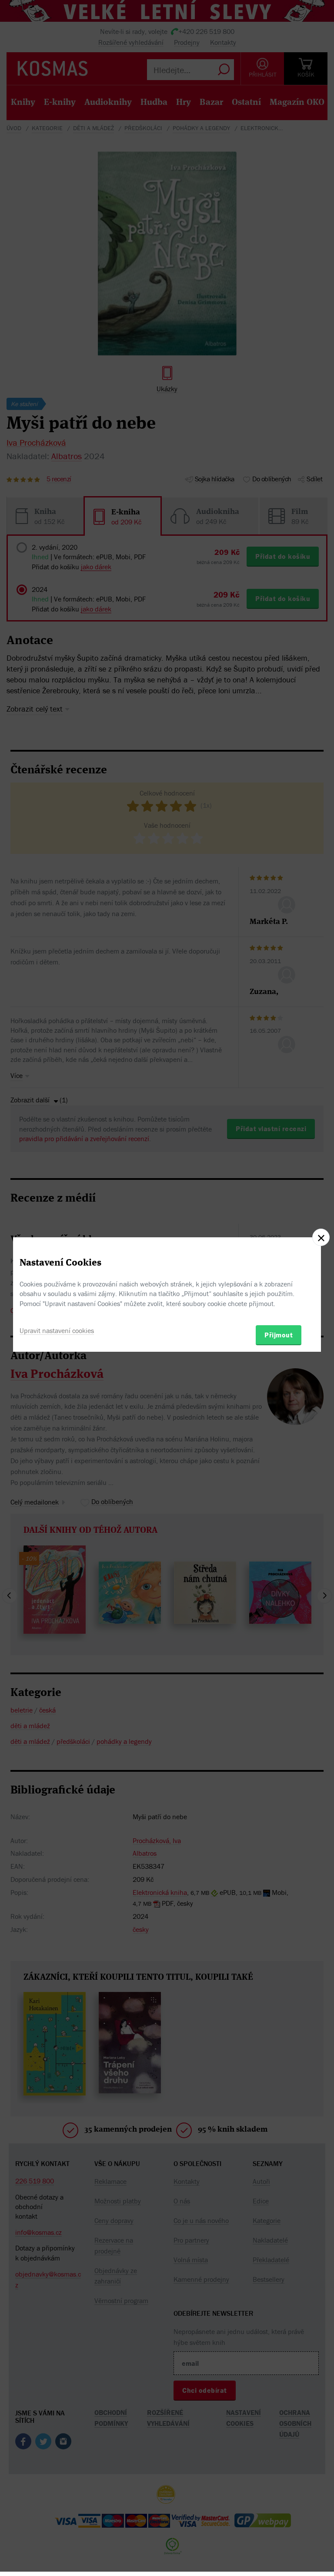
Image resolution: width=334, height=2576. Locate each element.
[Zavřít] (321, 1237)
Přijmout (279, 1335)
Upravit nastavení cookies (57, 1330)
